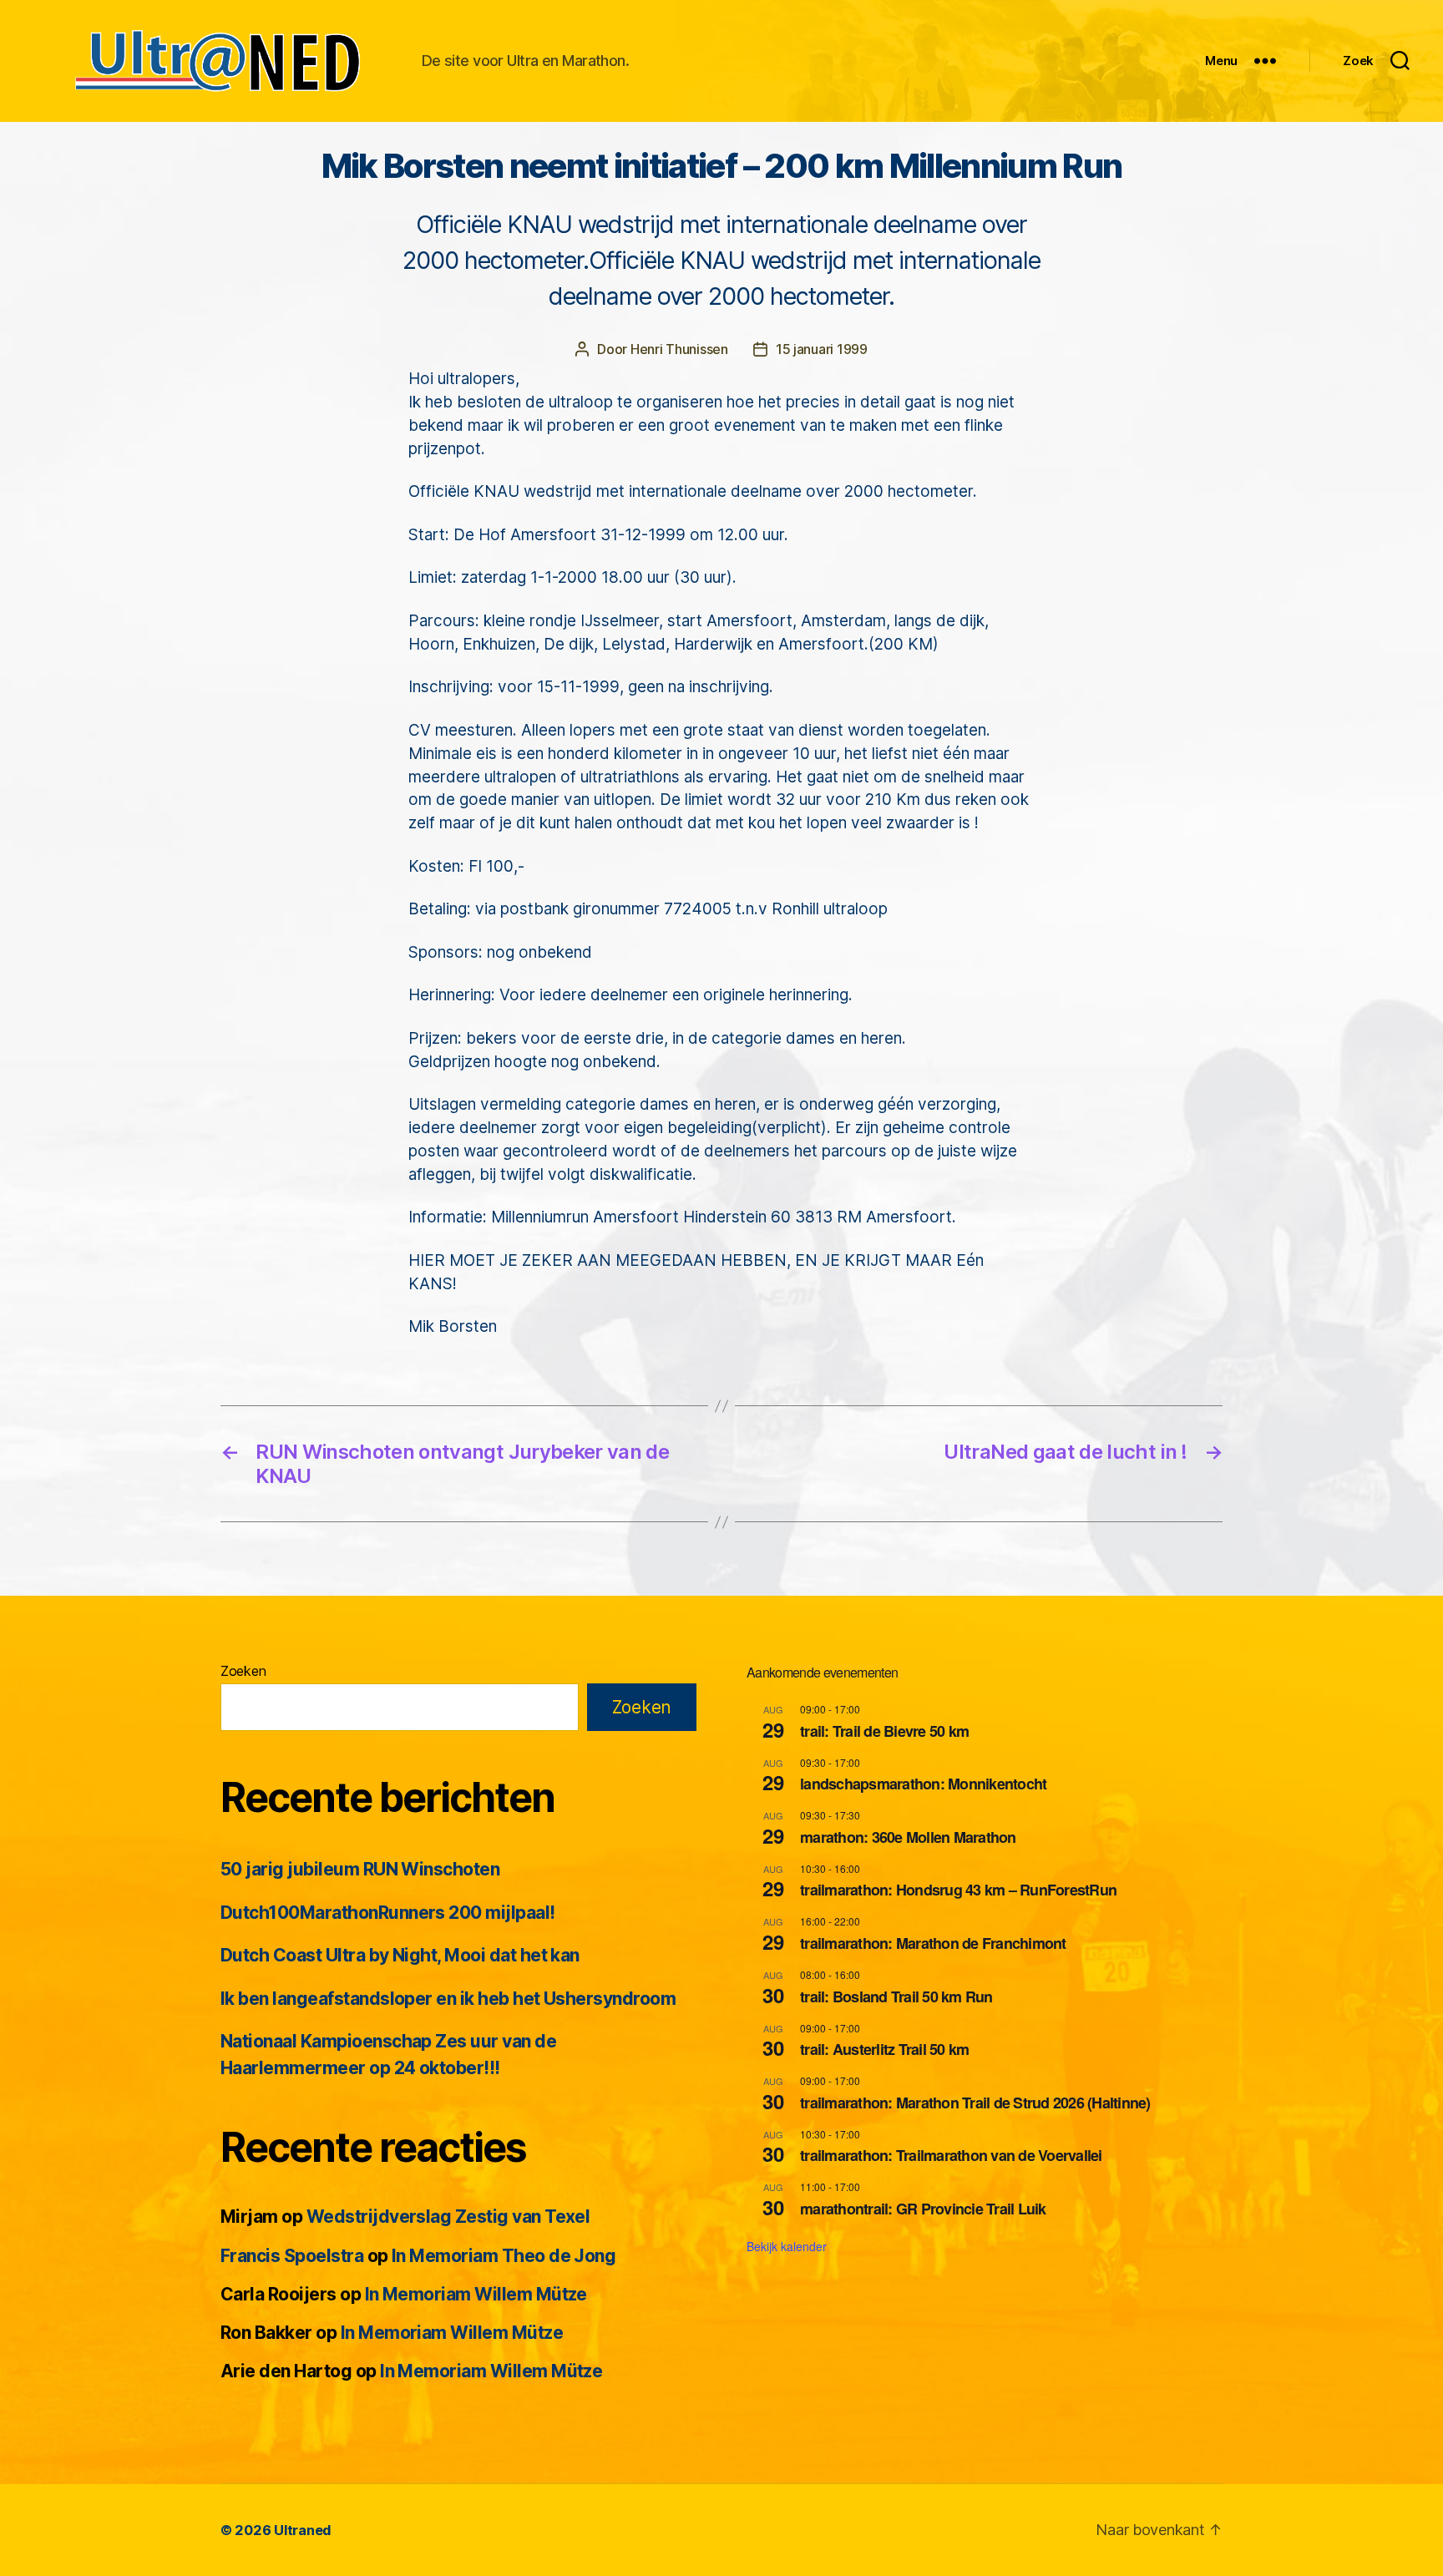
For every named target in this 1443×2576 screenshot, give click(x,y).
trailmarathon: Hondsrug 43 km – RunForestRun (958, 1890)
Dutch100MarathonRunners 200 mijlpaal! (388, 1913)
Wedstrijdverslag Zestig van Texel (448, 2217)
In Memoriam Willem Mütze (476, 2294)
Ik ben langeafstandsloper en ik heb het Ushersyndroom (448, 1999)
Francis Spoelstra (292, 2256)
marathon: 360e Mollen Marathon (908, 1837)
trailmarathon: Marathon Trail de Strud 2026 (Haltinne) (975, 2103)
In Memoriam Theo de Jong (504, 2256)
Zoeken (243, 1671)
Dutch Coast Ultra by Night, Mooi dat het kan (400, 1955)
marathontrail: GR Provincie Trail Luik (923, 2209)
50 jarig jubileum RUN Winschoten (360, 1869)
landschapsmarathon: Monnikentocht (923, 1784)
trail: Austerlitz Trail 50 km (884, 2049)
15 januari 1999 (822, 349)
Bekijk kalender (787, 2246)
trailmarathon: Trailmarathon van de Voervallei (951, 2155)
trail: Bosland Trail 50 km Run (896, 1997)
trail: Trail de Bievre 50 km (884, 1731)
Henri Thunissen (679, 349)
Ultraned (303, 2530)
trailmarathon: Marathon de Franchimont (933, 1943)
